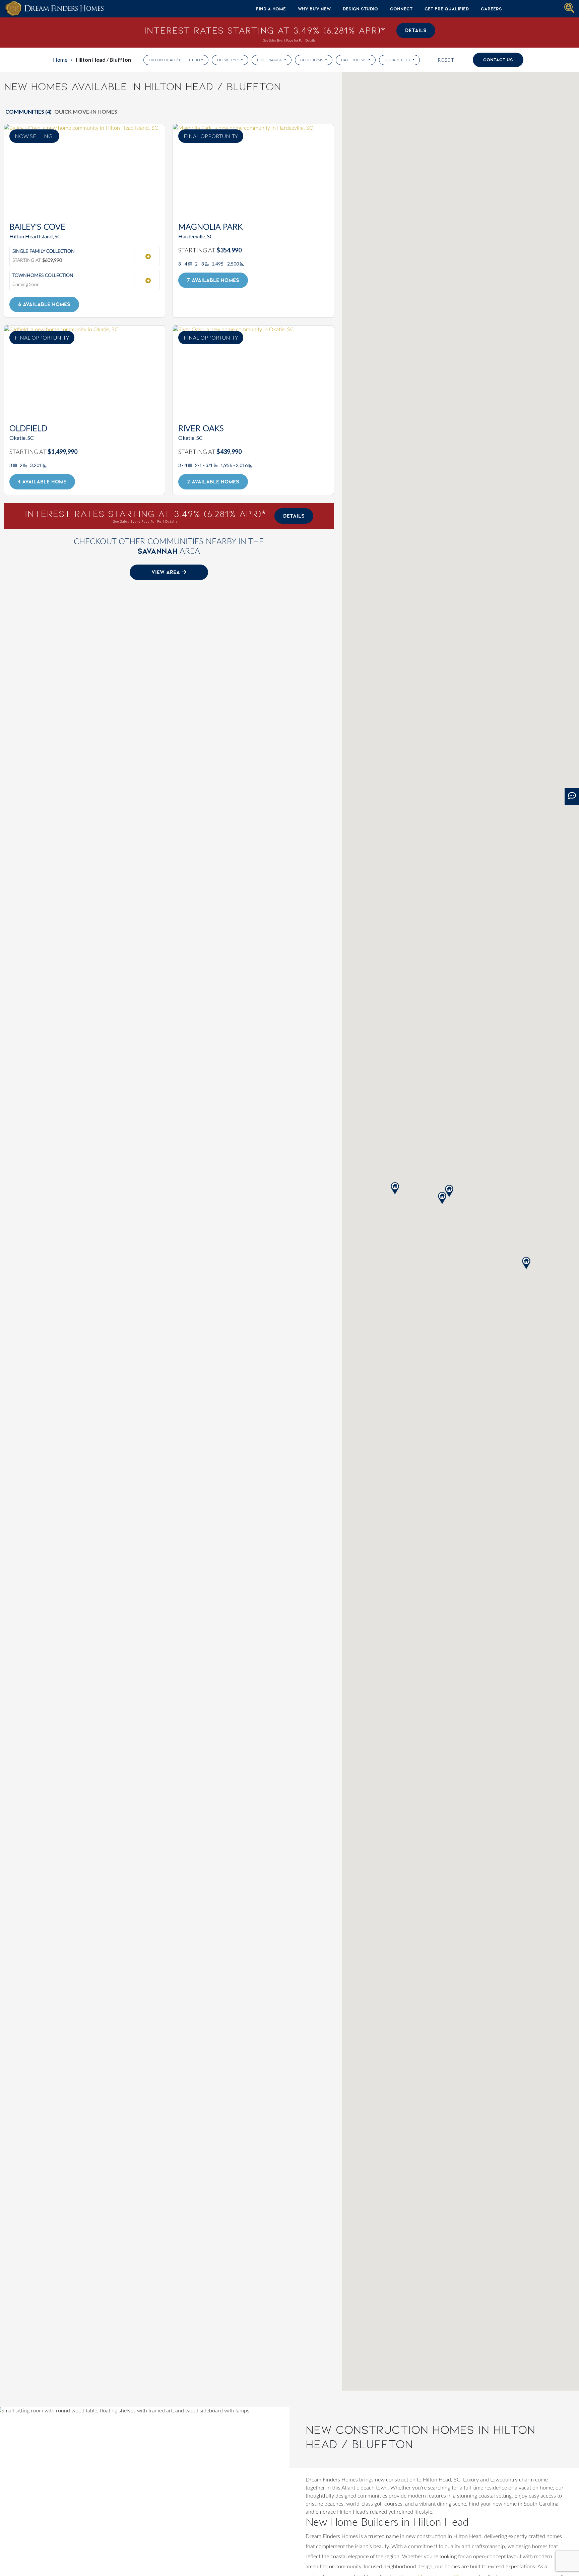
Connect (401, 9)
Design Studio (360, 9)
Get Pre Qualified (447, 9)
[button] (526, 1263)
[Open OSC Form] (572, 797)
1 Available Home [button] (42, 482)
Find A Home (271, 9)
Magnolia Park (210, 227)
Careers (491, 9)
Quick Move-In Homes (86, 111)
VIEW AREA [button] (167, 572)
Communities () (28, 111)
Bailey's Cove (37, 227)
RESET (446, 60)
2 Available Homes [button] (213, 482)
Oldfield (28, 429)
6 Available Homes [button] (44, 304)
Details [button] (416, 30)
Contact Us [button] (498, 60)
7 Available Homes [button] (213, 280)
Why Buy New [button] (314, 9)
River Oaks (201, 429)
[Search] (569, 8)
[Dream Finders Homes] (54, 9)
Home (60, 60)
